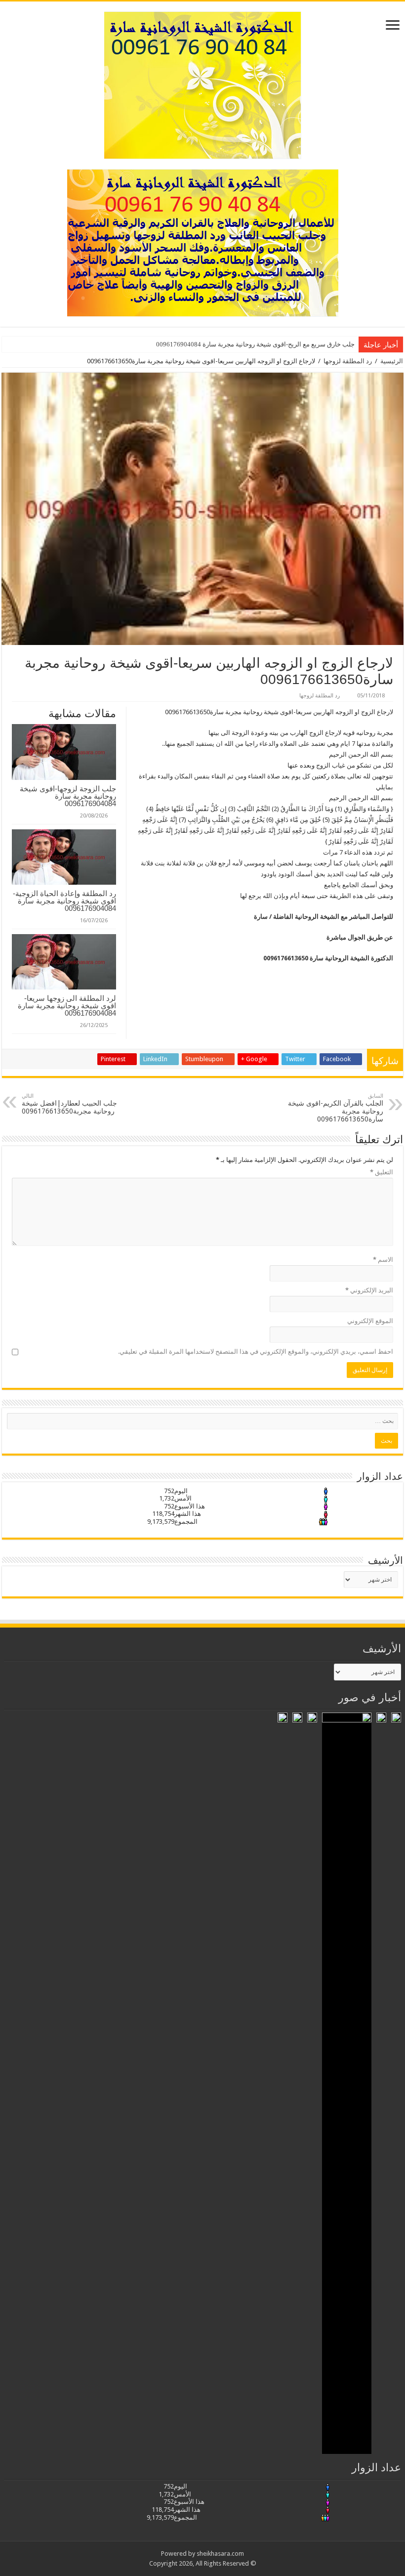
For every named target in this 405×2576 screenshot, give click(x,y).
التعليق (382, 1172)
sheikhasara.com (220, 2554)
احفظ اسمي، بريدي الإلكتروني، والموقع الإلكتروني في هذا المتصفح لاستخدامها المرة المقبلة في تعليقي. (256, 1352)
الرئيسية (392, 361)
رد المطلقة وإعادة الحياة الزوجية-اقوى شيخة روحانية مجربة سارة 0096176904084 (64, 901)
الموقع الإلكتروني (370, 1321)
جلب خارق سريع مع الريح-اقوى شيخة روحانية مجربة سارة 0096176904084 (255, 344)
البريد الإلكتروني (369, 1290)
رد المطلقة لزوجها (348, 361)
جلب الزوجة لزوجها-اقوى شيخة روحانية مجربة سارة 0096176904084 (68, 796)
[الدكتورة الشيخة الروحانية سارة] (203, 84)
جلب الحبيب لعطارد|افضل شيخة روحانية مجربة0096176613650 (69, 1104)
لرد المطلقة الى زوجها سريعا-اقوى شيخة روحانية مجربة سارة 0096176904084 (67, 1006)
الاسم (383, 1260)
